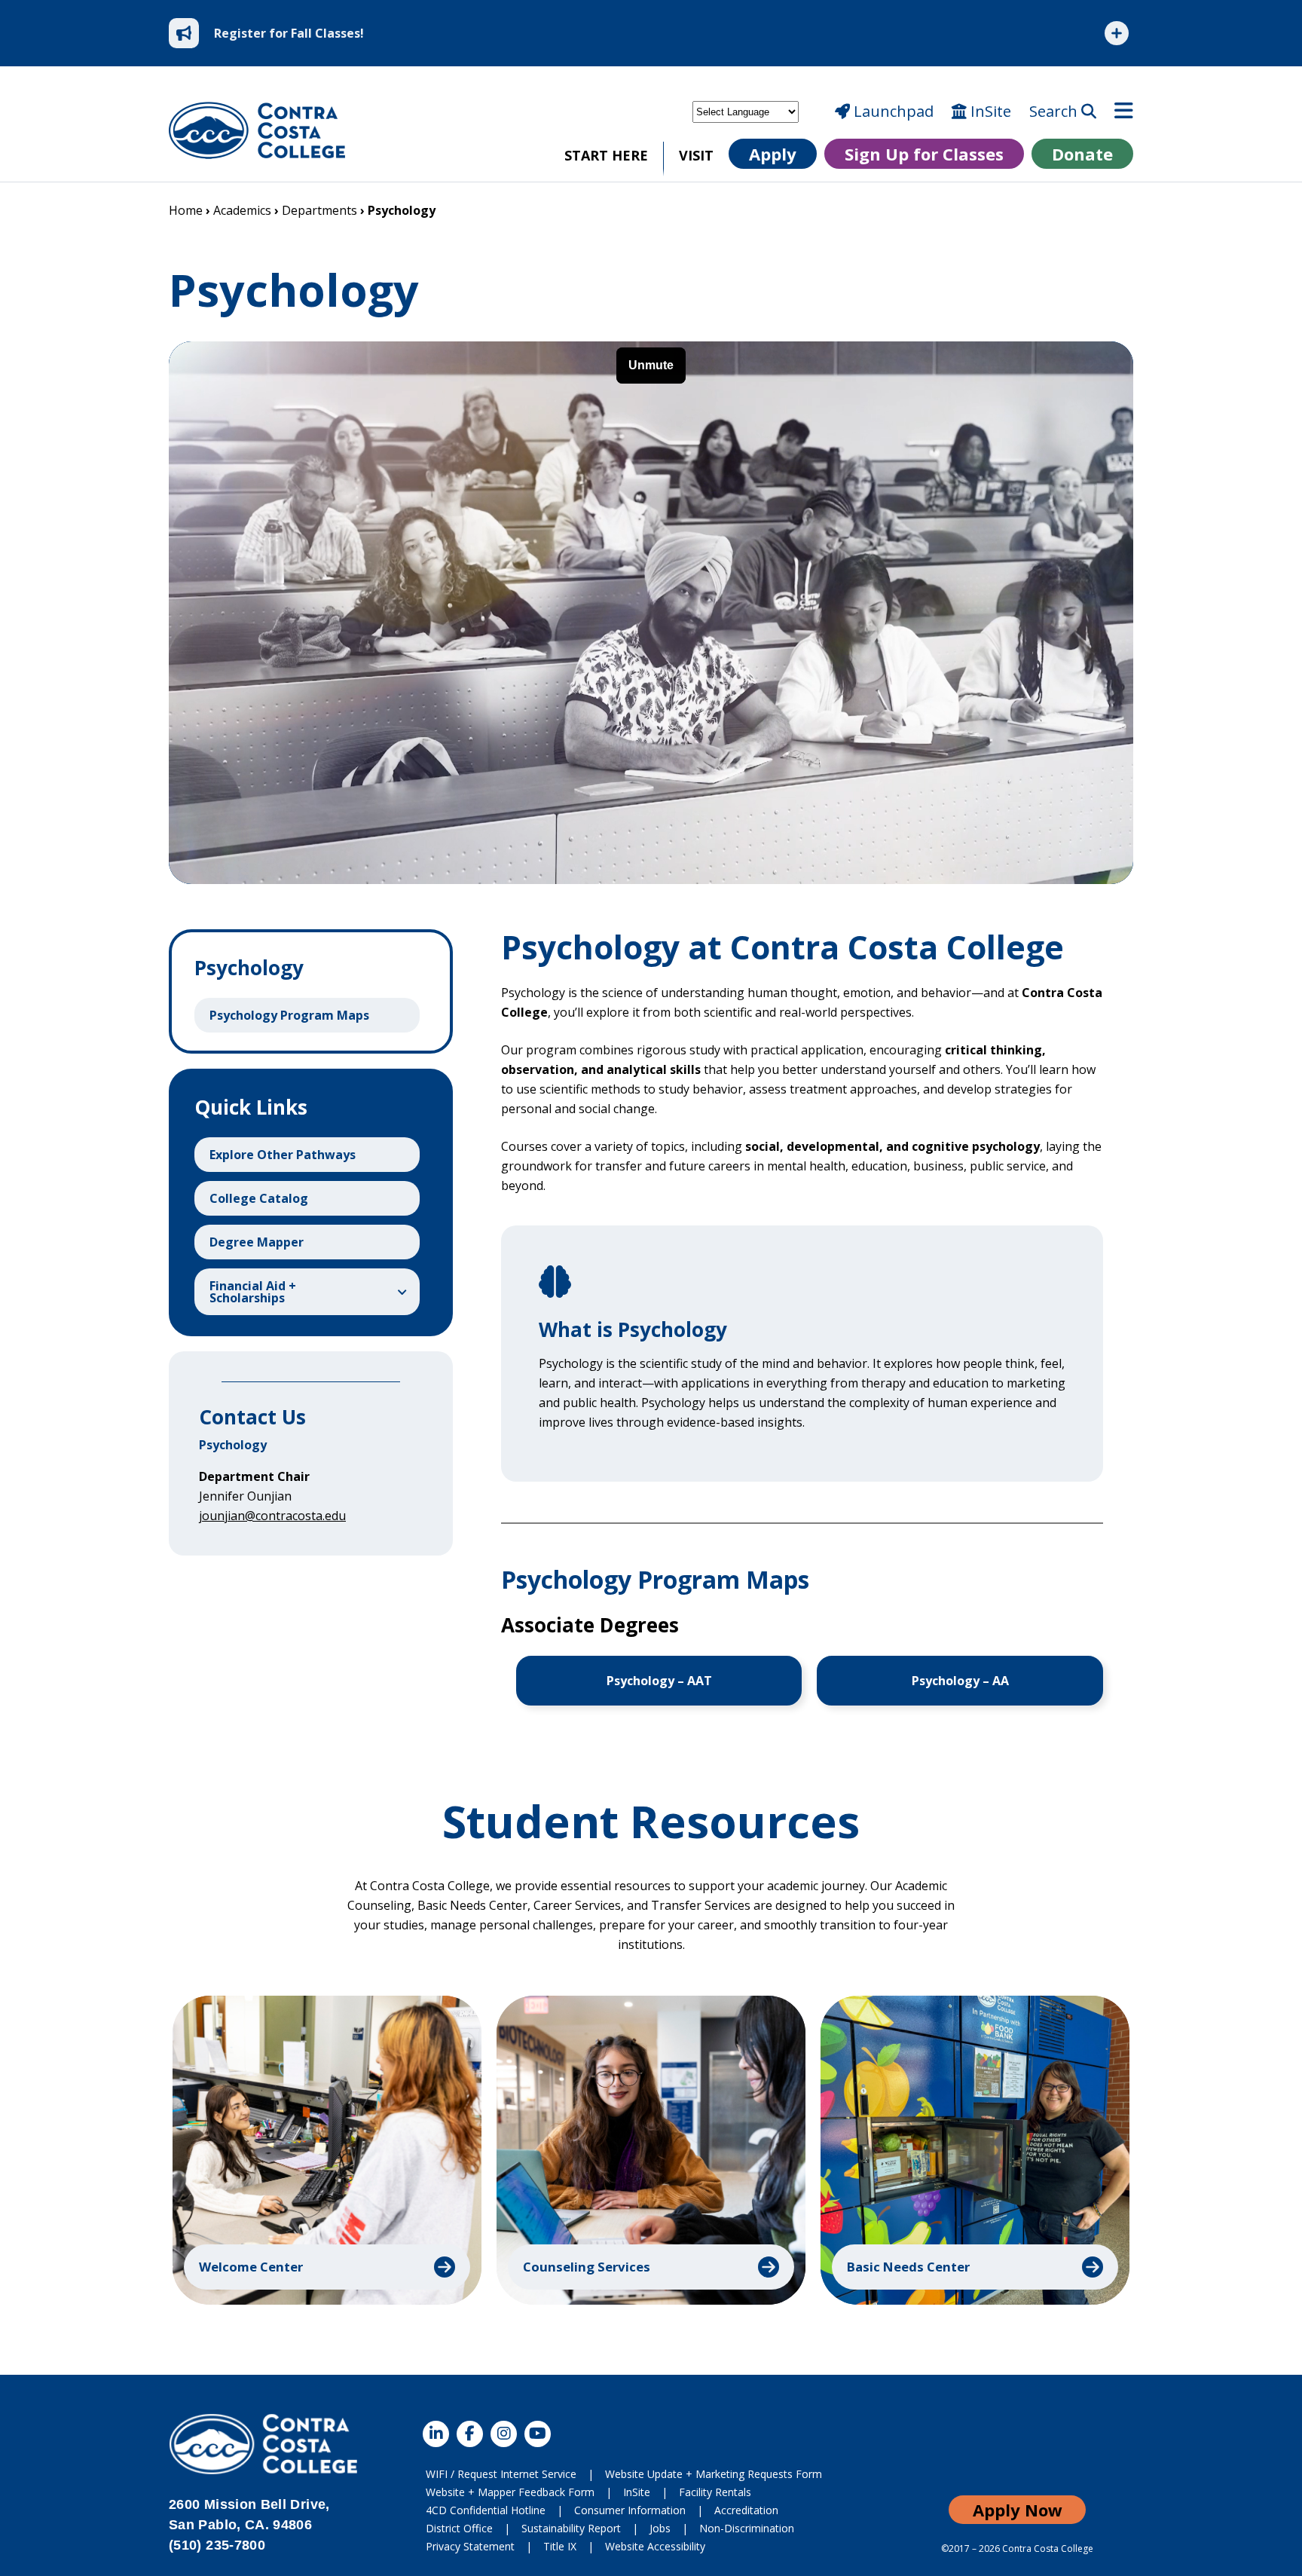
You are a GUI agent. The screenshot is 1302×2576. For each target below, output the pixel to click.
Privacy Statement (470, 2546)
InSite (989, 112)
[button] (327, 2150)
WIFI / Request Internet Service (501, 2474)
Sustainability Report (571, 2528)
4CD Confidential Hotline (486, 2510)
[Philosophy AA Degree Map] (960, 1681)
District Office (459, 2528)
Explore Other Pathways (283, 1155)
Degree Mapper (257, 1242)
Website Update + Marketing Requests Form (714, 2474)
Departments (319, 210)
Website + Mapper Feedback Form (510, 2492)
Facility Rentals (715, 2492)
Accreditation (746, 2510)
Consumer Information (630, 2510)
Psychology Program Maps (289, 1015)
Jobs (660, 2528)
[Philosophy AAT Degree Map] (659, 1681)
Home (186, 210)
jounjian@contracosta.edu (272, 1516)
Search (1055, 112)
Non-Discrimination (747, 2528)
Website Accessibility (655, 2546)
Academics (242, 210)
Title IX (560, 2546)
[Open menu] (1124, 112)
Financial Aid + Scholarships (253, 1292)
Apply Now (1018, 2510)
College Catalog (259, 1198)
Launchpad (892, 112)
